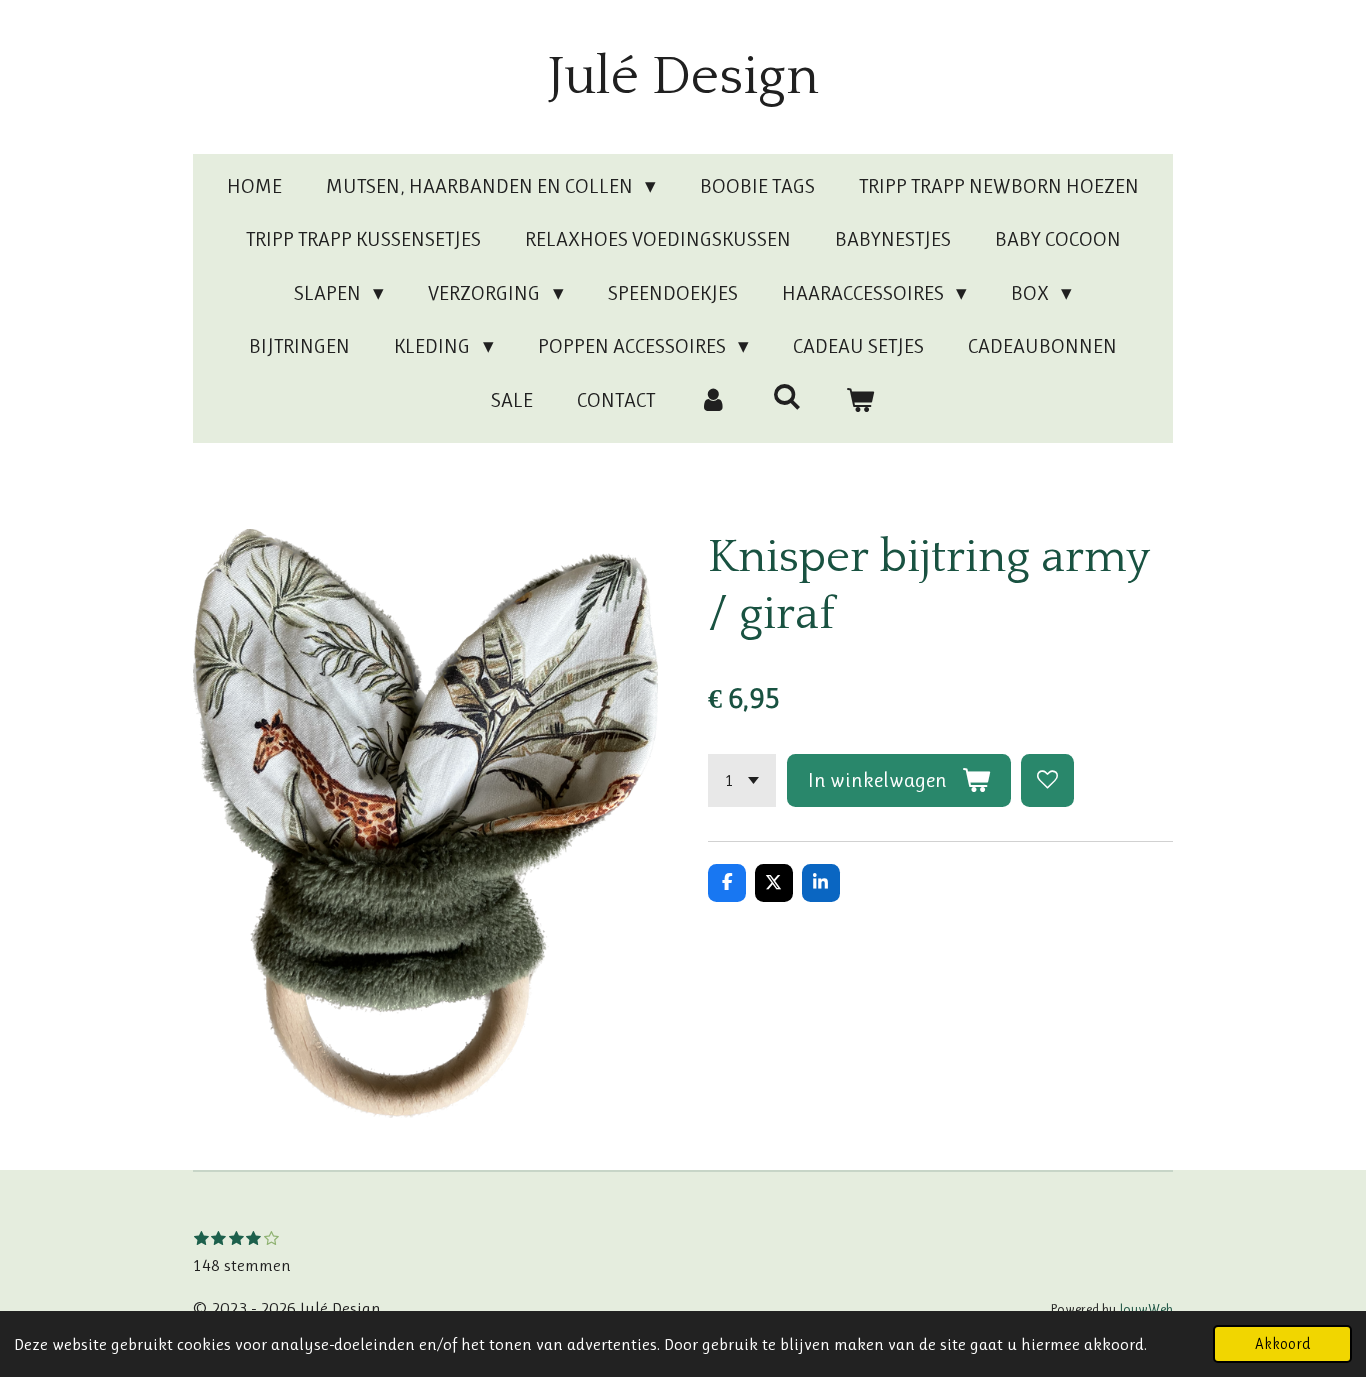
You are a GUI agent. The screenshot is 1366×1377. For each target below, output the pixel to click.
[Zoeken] (786, 397)
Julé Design (683, 77)
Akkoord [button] (1282, 1344)
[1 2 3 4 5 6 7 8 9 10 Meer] (742, 780)
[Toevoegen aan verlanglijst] (1047, 780)
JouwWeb (1146, 1309)
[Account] (713, 401)
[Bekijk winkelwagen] (860, 401)
